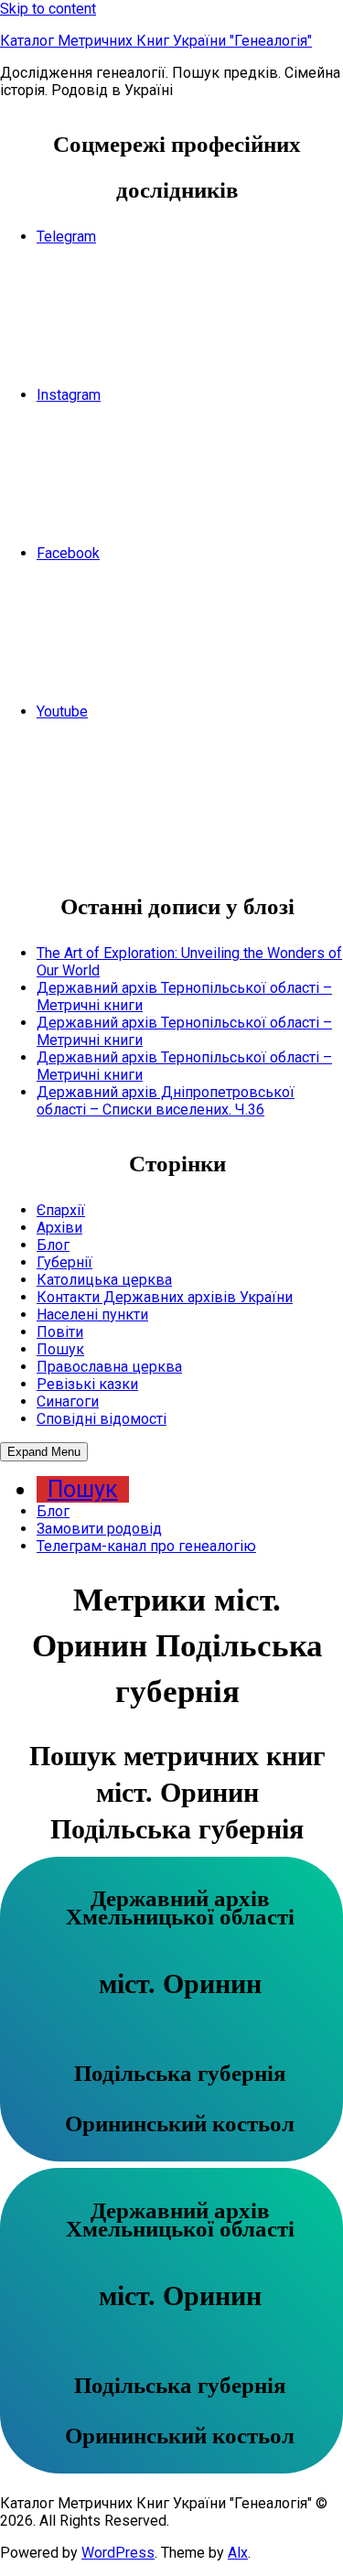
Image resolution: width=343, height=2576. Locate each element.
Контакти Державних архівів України (165, 1297)
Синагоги (68, 1401)
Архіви (59, 1228)
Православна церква (109, 1367)
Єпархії (61, 1210)
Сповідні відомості (102, 1419)
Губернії (64, 1262)
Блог (53, 1245)
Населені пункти (92, 1315)
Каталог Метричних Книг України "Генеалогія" (156, 41)
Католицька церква (104, 1280)
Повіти (60, 1332)
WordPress (118, 2553)
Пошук (60, 1349)
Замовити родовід (99, 1529)
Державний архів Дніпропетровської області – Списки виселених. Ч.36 (166, 1101)
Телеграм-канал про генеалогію (146, 1546)
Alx (238, 2553)
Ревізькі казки (87, 1384)
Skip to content (48, 9)
